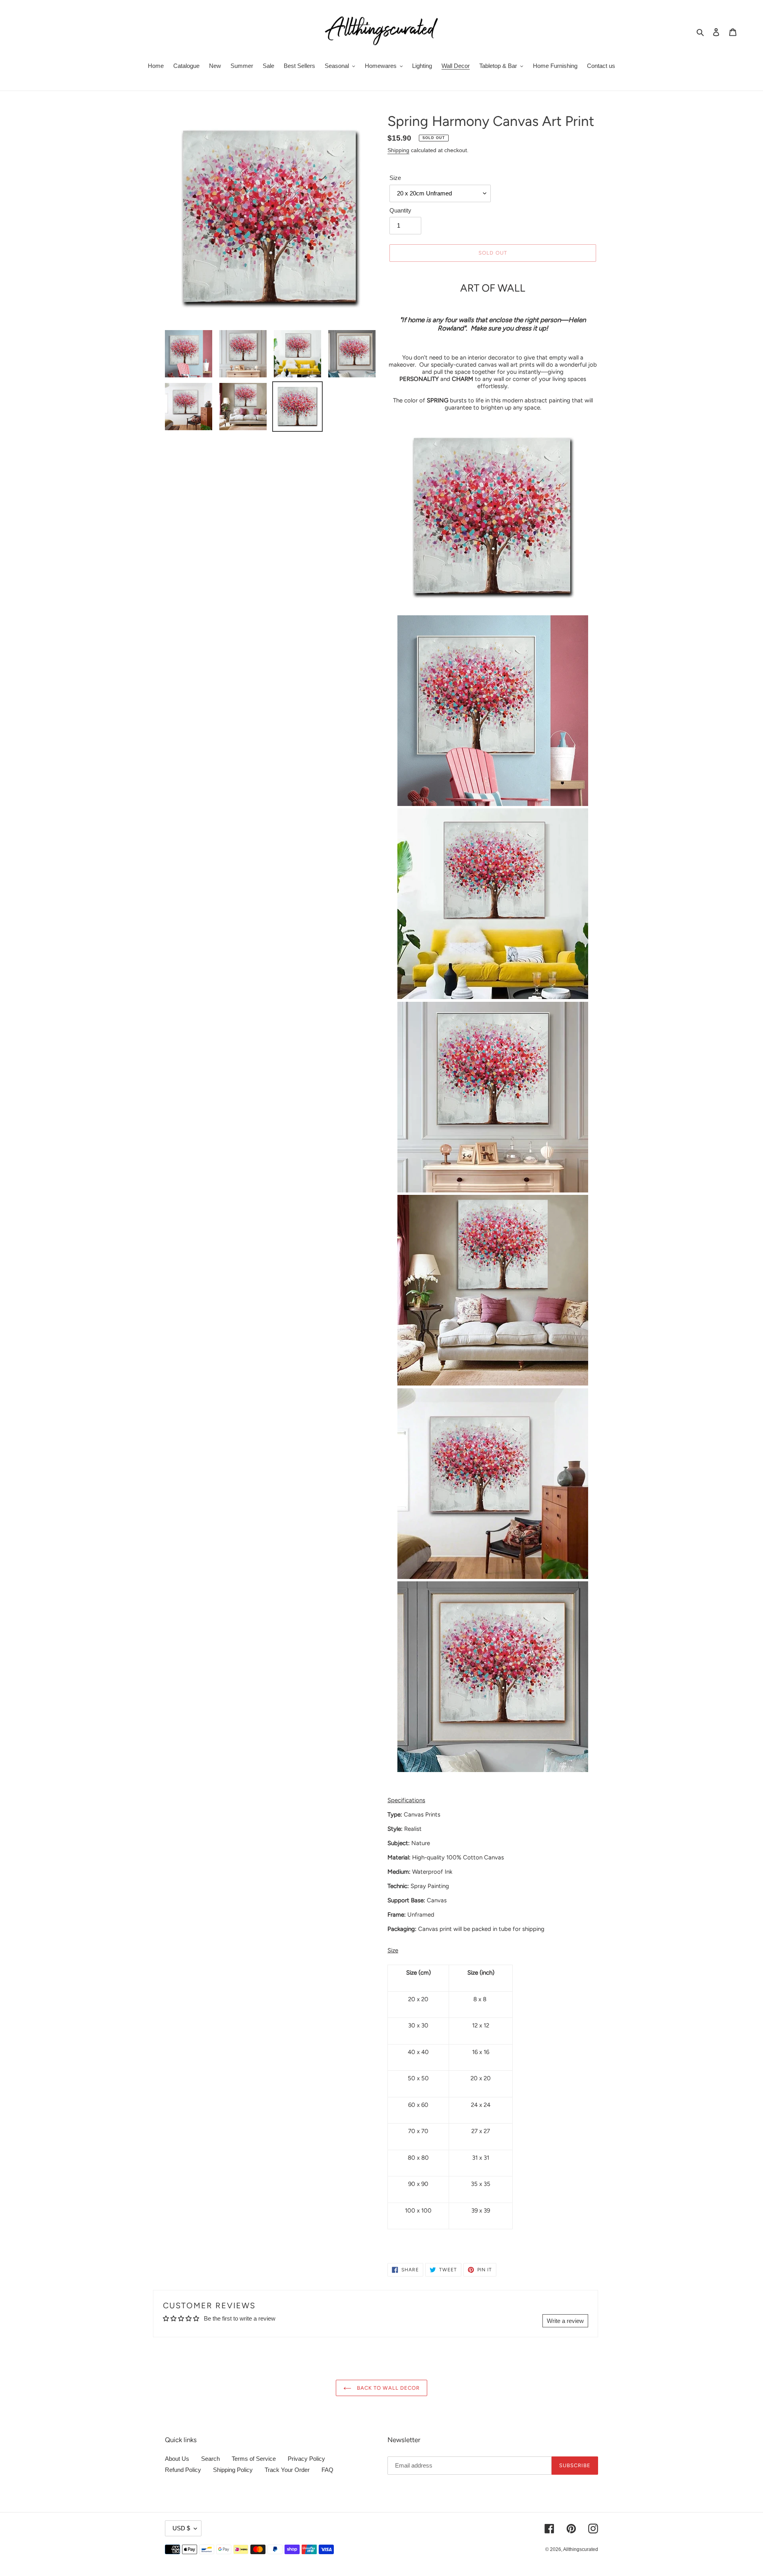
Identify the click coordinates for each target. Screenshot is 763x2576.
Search (210, 2459)
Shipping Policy (233, 2470)
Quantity (400, 210)
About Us (177, 2459)
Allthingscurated (581, 2549)
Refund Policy (183, 2470)
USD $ (181, 2528)
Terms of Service (254, 2459)
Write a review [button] (565, 2321)
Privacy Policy (306, 2459)
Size (395, 178)
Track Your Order (287, 2470)
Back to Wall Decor (387, 2388)
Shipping (398, 150)
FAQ (327, 2470)
